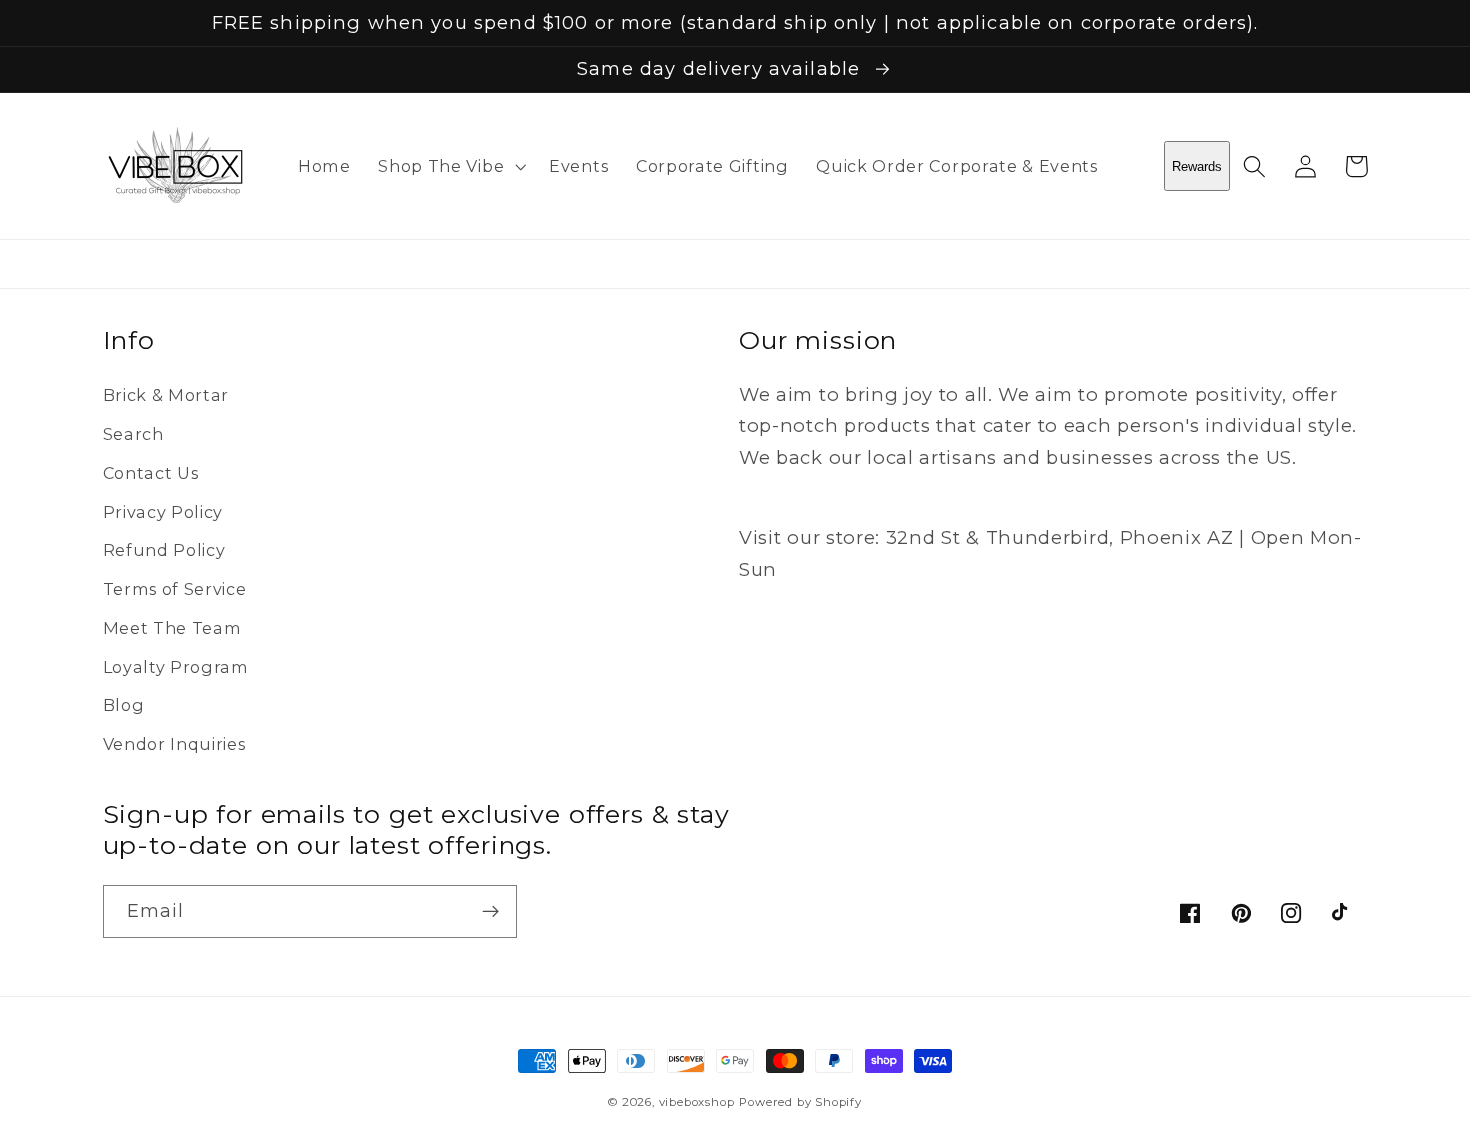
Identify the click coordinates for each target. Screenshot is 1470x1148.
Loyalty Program (176, 667)
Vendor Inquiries (174, 744)
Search (133, 434)
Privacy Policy (163, 512)
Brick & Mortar (166, 395)
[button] (449, 166)
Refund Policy (164, 550)
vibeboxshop (697, 1102)
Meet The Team (172, 628)
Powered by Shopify (800, 1102)
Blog (124, 705)
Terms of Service (175, 589)
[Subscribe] (490, 912)
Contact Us (151, 473)
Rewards (1197, 166)
